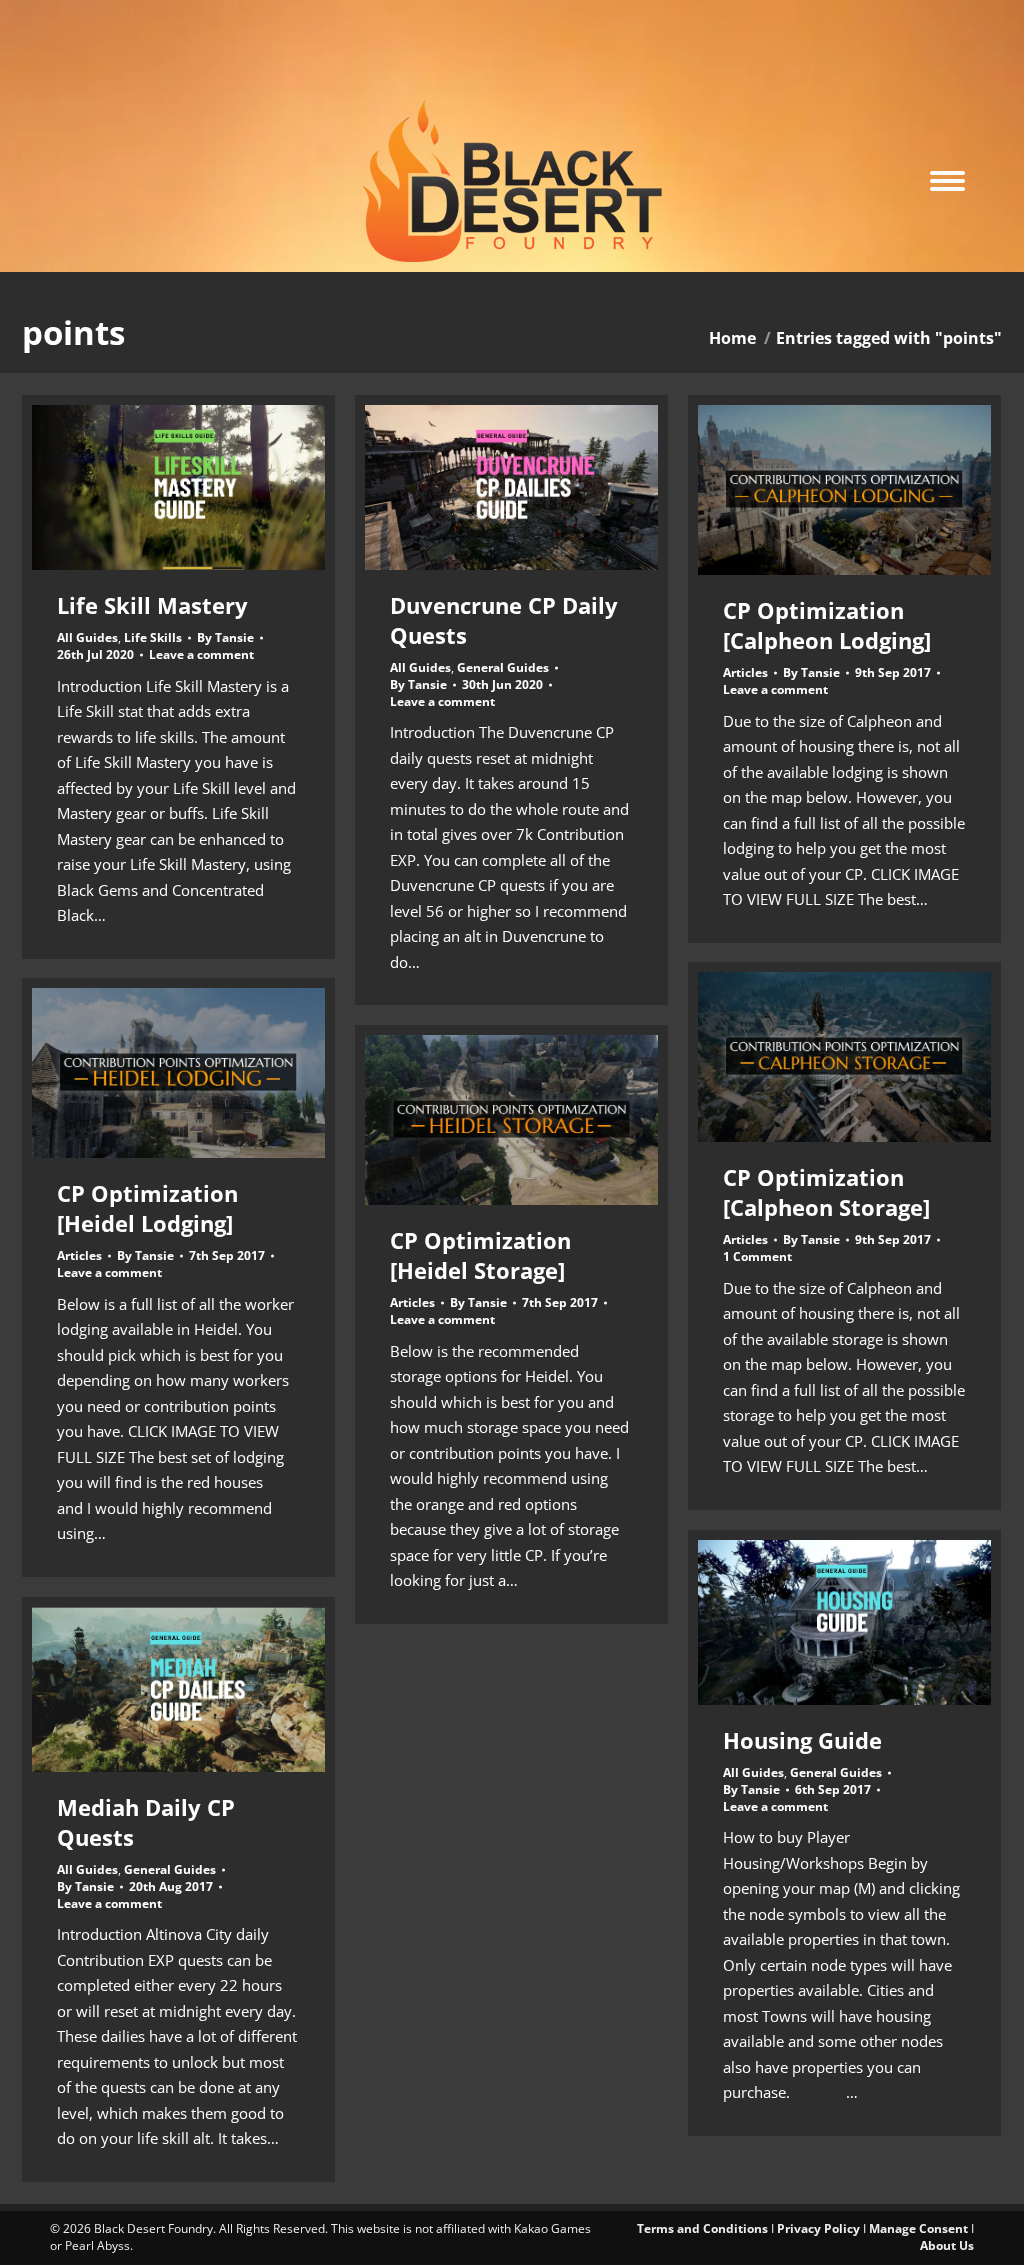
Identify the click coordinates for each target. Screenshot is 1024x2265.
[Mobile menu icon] (947, 181)
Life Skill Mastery (152, 605)
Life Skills (153, 637)
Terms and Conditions (702, 2228)
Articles (745, 672)
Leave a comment (201, 655)
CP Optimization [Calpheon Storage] (826, 1192)
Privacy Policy (818, 2228)
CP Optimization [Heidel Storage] (480, 1255)
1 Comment (757, 1257)
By (225, 638)
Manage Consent (918, 2228)
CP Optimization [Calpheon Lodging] (827, 625)
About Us (947, 2245)
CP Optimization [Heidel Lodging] (147, 1208)
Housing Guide (802, 1740)
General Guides (503, 667)
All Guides (87, 637)
